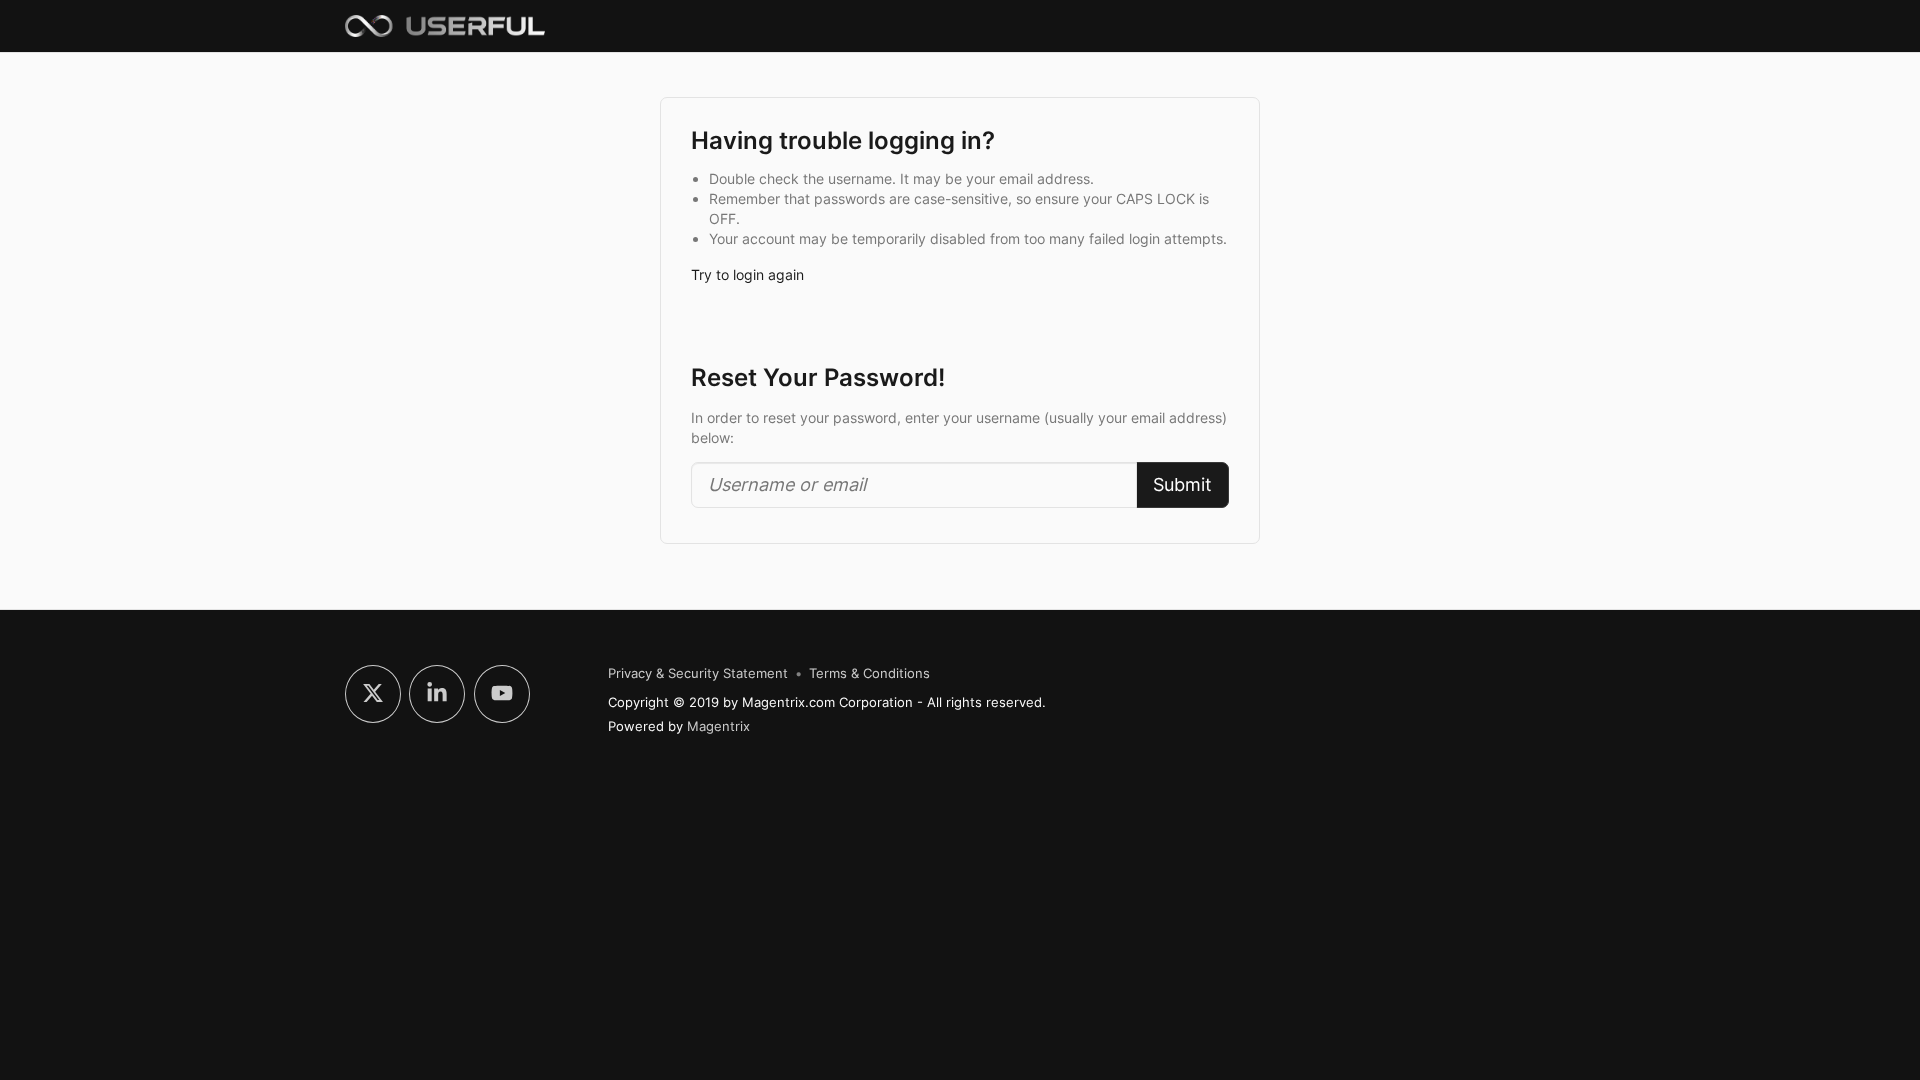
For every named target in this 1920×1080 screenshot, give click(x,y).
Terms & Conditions (869, 673)
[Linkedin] (437, 694)
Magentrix (718, 726)
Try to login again (747, 274)
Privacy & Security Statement (698, 673)
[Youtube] (502, 694)
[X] (373, 694)
